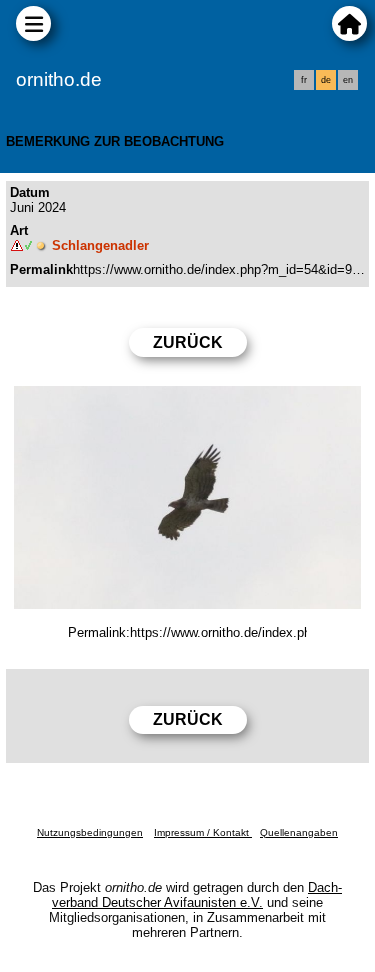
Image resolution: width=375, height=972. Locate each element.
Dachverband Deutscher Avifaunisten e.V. (197, 895)
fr (304, 80)
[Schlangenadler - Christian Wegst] (187, 497)
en (348, 80)
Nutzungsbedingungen (90, 832)
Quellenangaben (299, 832)
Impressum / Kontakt (203, 832)
